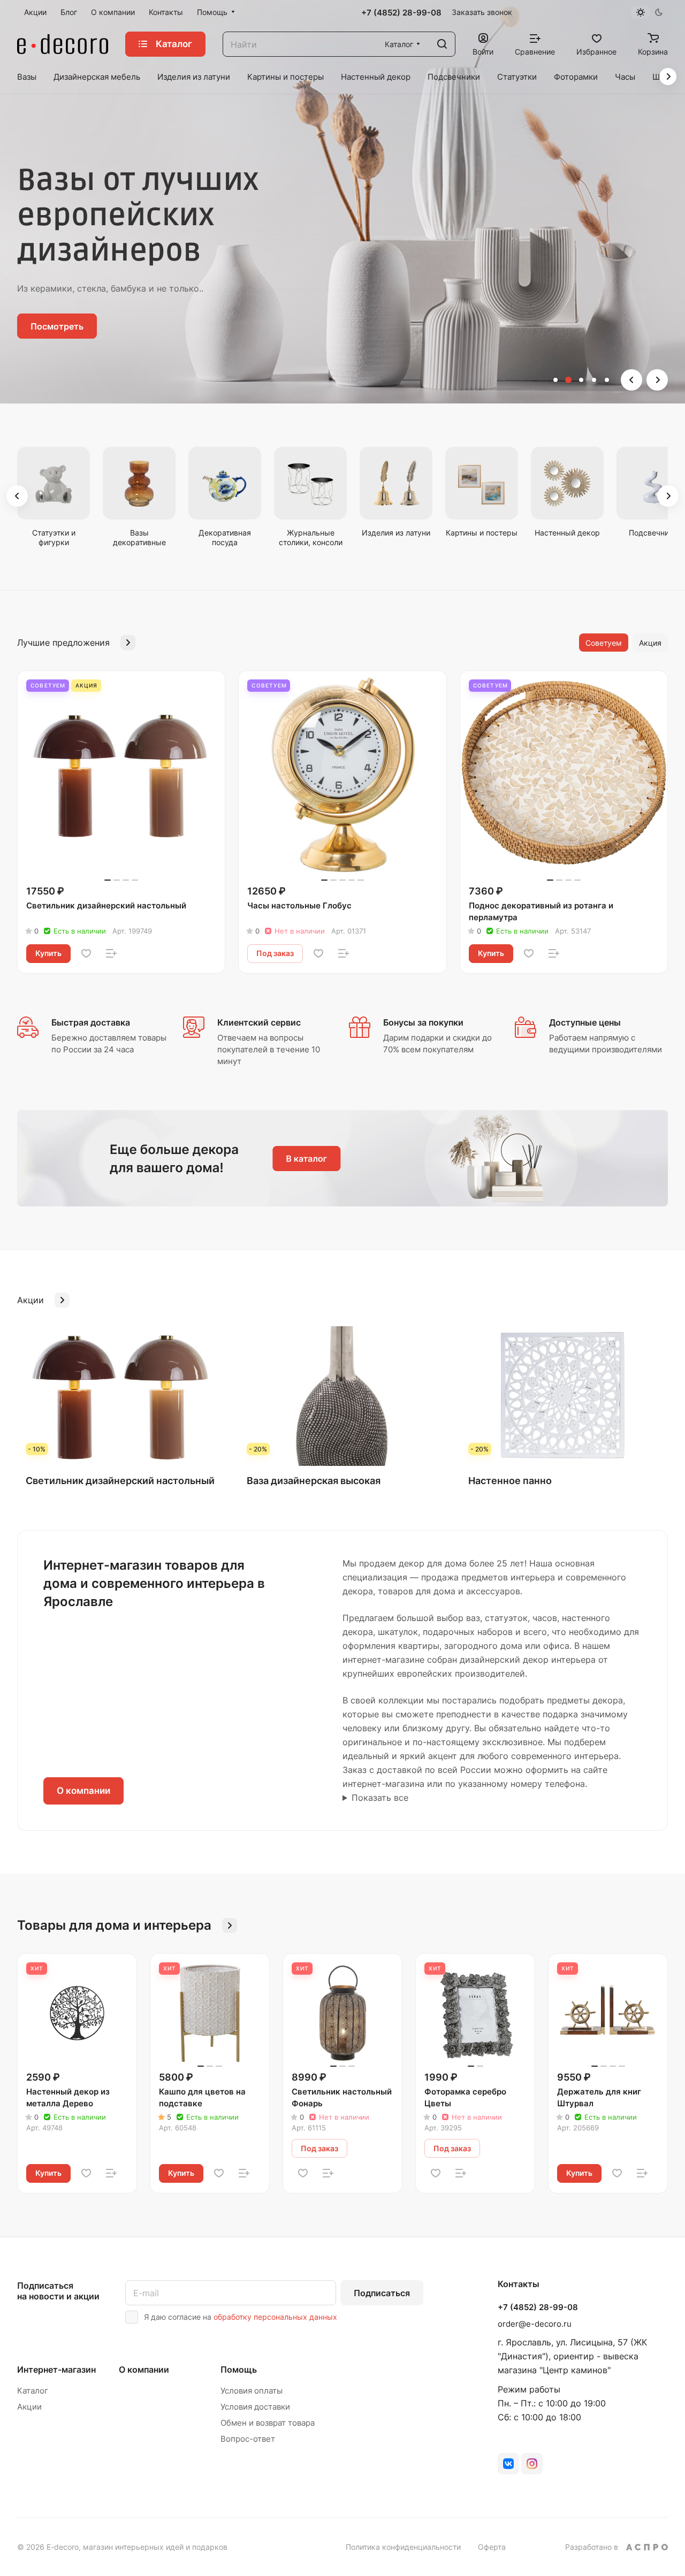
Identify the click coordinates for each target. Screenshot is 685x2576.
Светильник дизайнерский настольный (120, 1481)
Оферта (492, 2547)
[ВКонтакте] (508, 2464)
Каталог (33, 2391)
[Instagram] (532, 2464)
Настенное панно (510, 1481)
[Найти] (442, 44)
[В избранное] (86, 953)
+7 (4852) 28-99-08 (401, 13)
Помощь (239, 2369)
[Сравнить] (111, 953)
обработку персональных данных (275, 2317)
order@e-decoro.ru (535, 2324)
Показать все (380, 1798)
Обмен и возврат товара (268, 2423)
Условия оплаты (252, 2391)
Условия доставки (255, 2407)
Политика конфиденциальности (403, 2547)
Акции (29, 2407)
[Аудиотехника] (342, 1158)
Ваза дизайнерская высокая (314, 1481)
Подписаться (382, 2293)
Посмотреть (57, 326)
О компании (83, 1791)
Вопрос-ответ (248, 2439)
